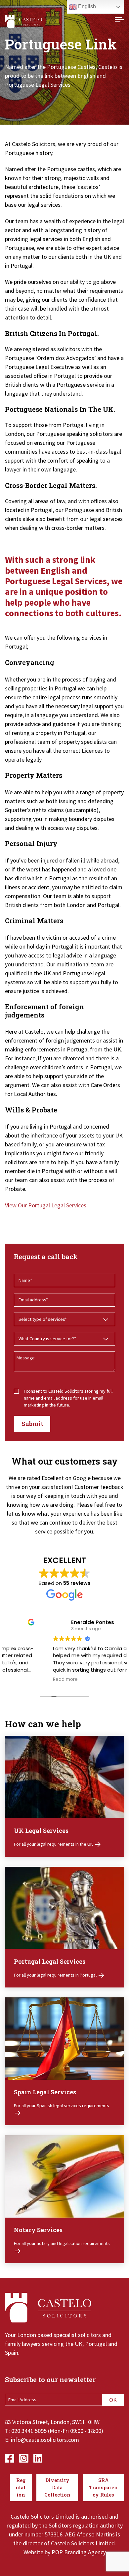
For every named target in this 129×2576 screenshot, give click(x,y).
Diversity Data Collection (57, 2487)
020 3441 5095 (29, 2431)
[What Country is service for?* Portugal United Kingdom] (64, 1339)
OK (113, 2400)
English (86, 6)
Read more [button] (24, 1680)
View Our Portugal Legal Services (46, 1205)
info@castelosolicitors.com (45, 2440)
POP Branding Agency (79, 2552)
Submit (32, 1424)
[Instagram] (24, 2457)
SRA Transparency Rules (103, 2487)
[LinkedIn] (38, 2457)
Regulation (21, 2487)
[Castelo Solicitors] (23, 21)
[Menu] (119, 21)
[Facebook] (10, 2457)
